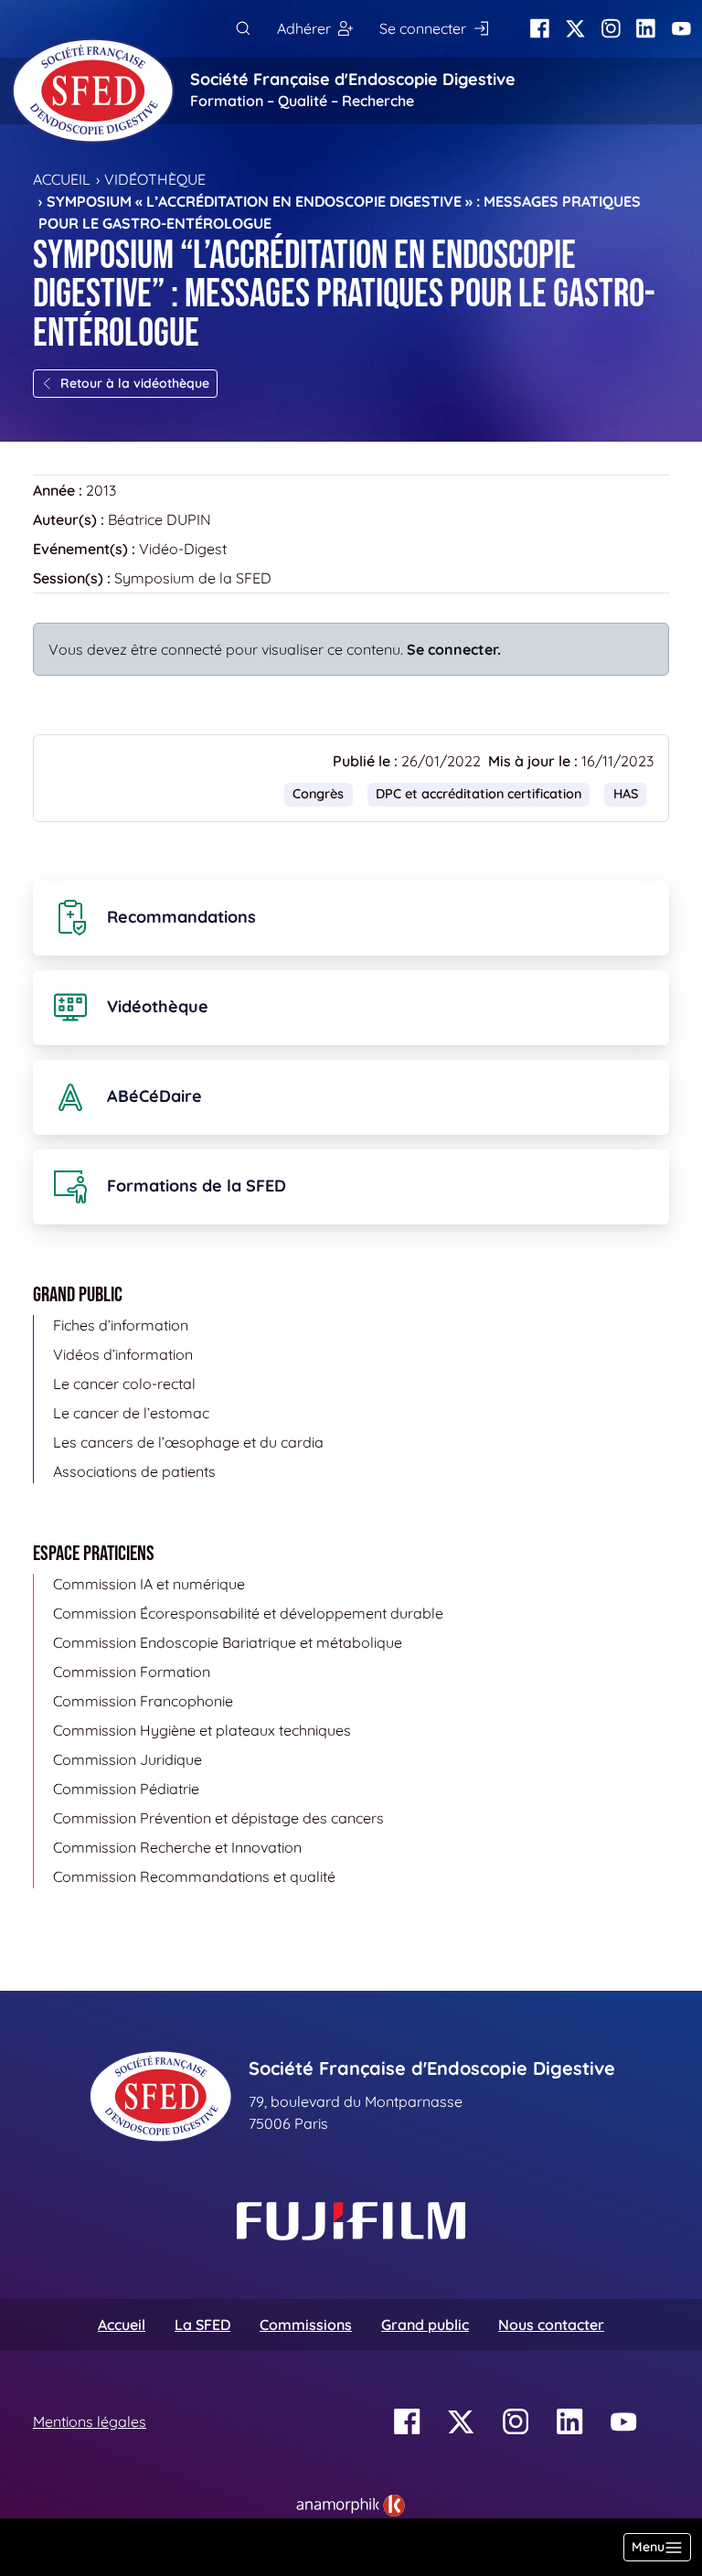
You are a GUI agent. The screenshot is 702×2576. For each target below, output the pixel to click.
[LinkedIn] (646, 29)
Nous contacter (551, 2325)
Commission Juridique (128, 1759)
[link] (351, 2506)
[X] (575, 29)
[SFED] (93, 91)
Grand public (425, 2325)
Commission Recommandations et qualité (194, 1876)
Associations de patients (134, 1471)
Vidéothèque (155, 179)
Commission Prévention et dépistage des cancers (218, 1818)
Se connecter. (454, 649)
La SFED (202, 2325)
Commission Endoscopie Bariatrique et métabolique (228, 1642)
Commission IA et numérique (149, 1584)
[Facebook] (540, 29)
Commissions (306, 2325)
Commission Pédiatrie (126, 1789)
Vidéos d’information (123, 1354)
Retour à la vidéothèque (135, 383)
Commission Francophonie (143, 1701)
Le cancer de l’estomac (131, 1413)
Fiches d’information (121, 1325)
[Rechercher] (243, 29)
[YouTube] (681, 29)
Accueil (62, 179)
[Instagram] (611, 29)
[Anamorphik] (351, 2504)
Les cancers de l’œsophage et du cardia (188, 1442)
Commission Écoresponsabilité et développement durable (248, 1613)
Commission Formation (132, 1672)
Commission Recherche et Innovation (177, 1847)
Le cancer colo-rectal (124, 1384)
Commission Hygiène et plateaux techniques (202, 1730)
